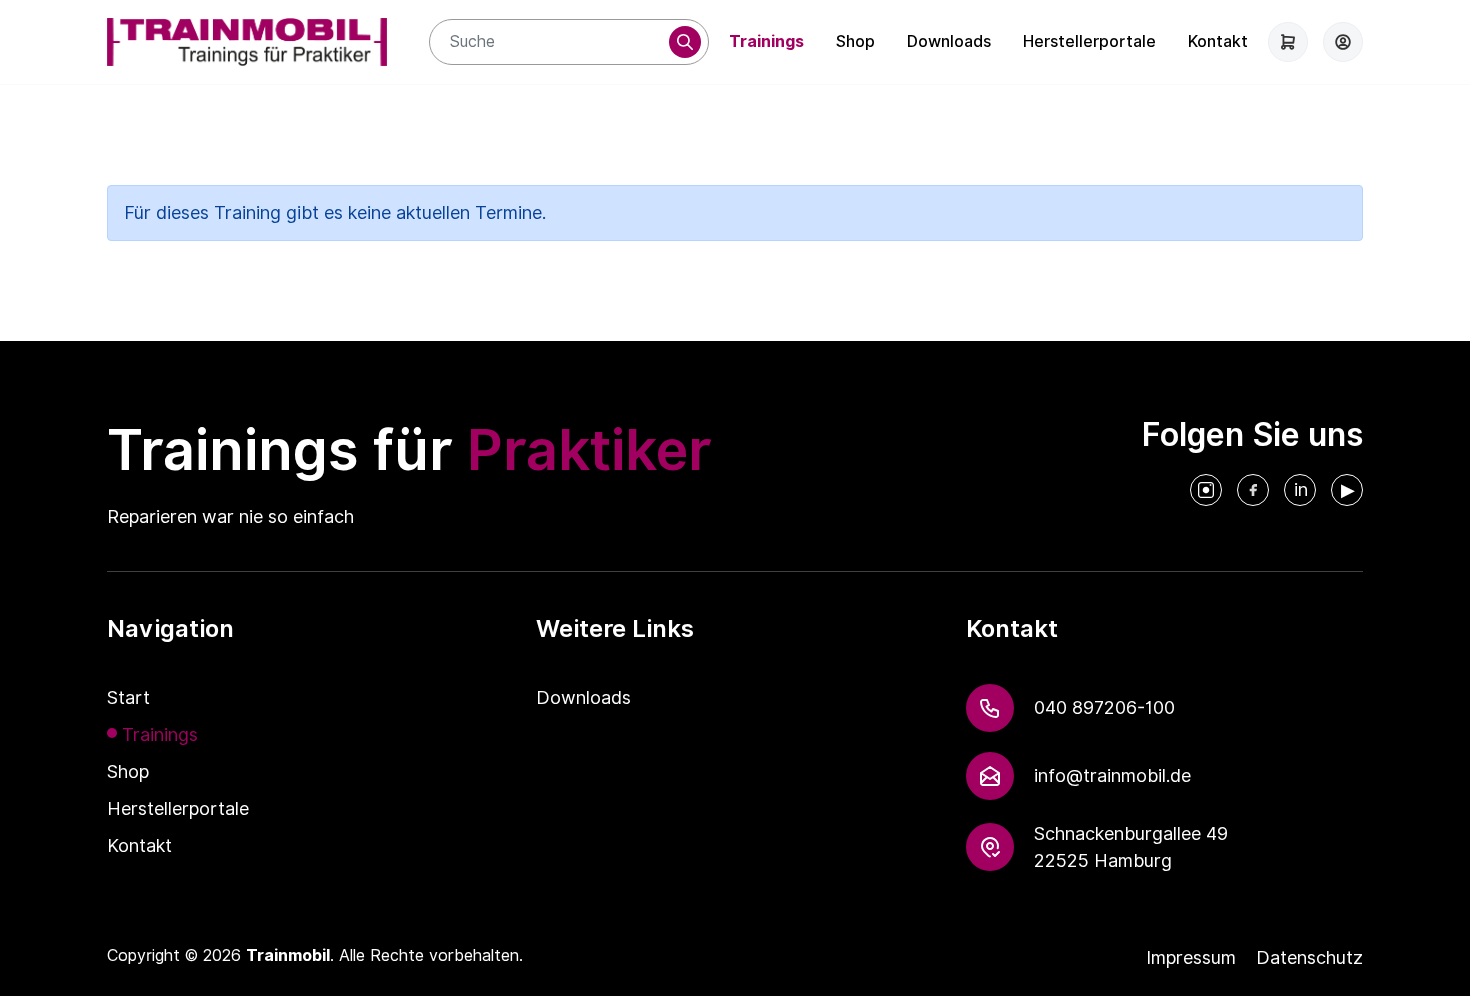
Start (128, 697)
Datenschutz (1309, 957)
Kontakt (1218, 41)
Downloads (949, 41)
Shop (855, 41)
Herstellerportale (1089, 41)
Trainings (766, 41)
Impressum (1191, 957)
